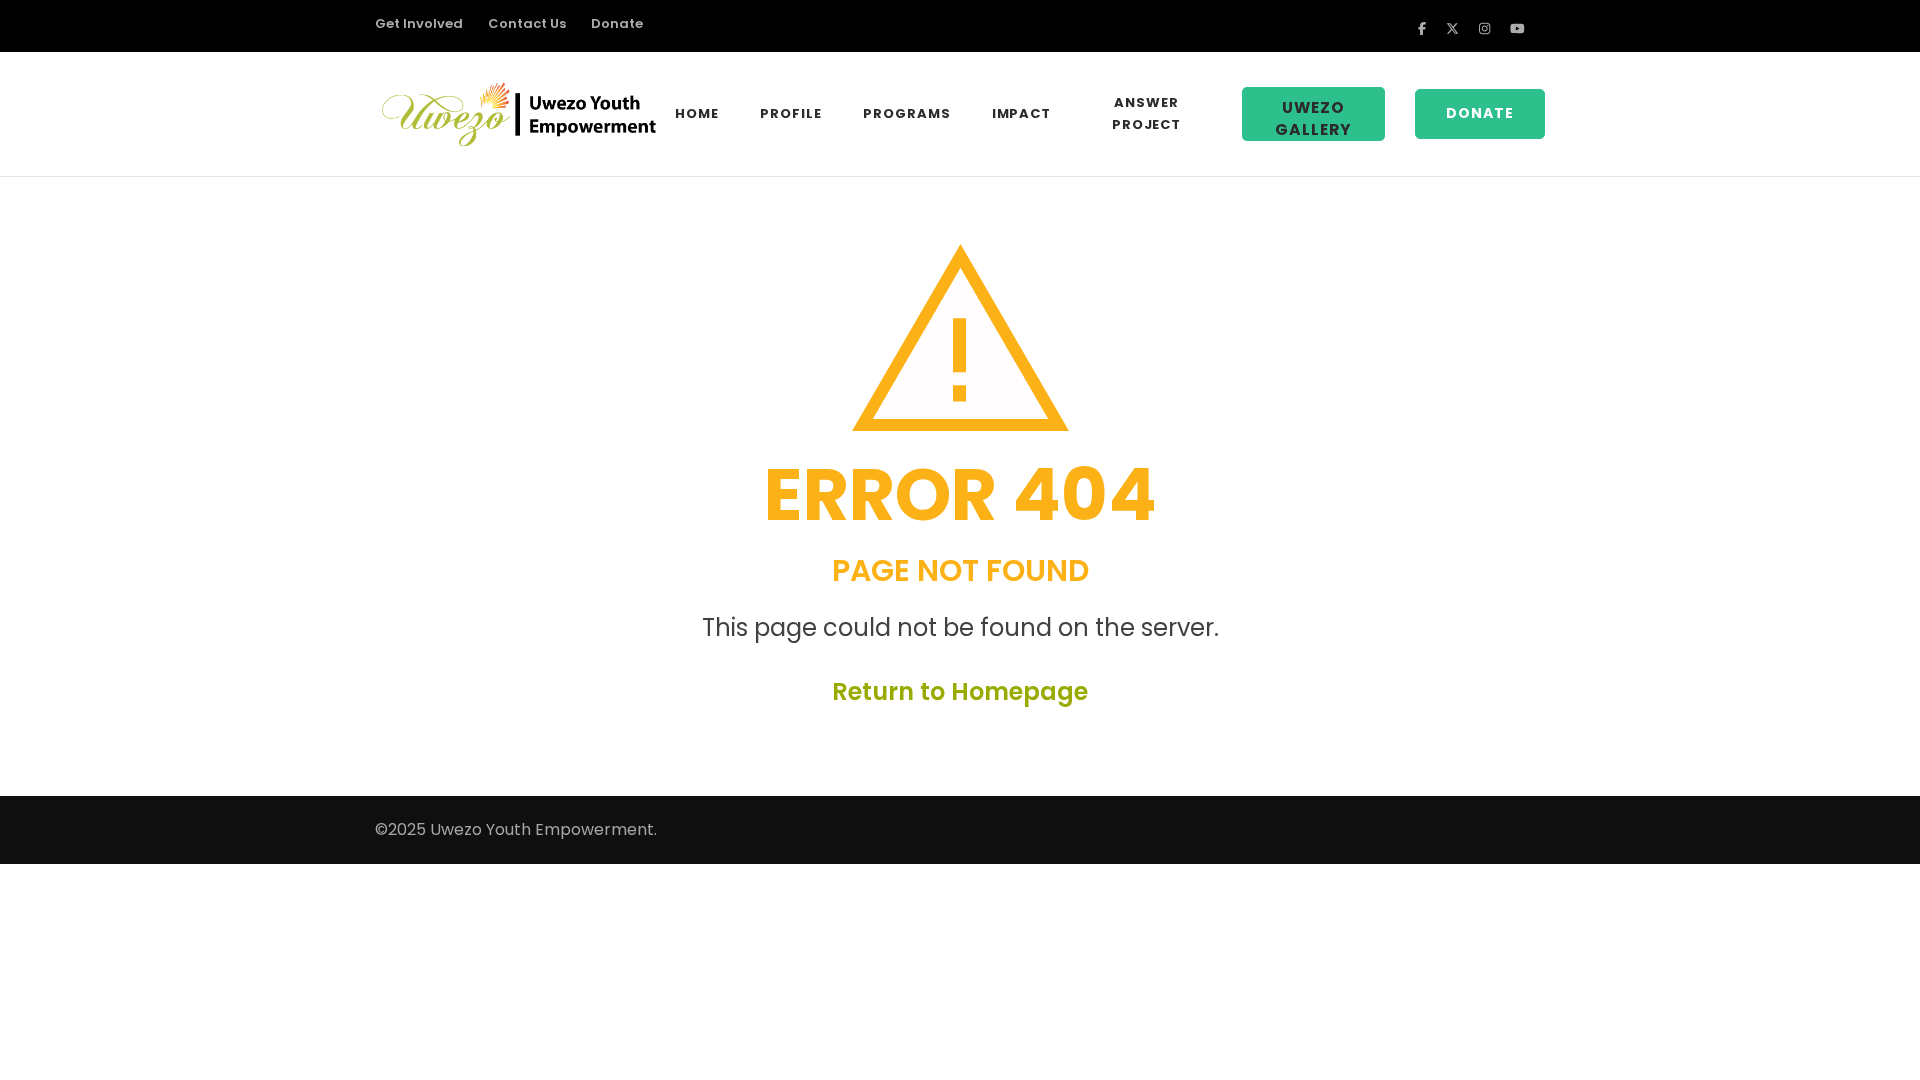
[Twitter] (1452, 28)
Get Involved (419, 24)
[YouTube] (1517, 28)
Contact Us (527, 24)
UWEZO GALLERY (1313, 118)
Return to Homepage (960, 691)
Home (697, 113)
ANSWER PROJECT (1147, 113)
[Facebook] (1422, 28)
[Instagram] (1484, 28)
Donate (617, 24)
